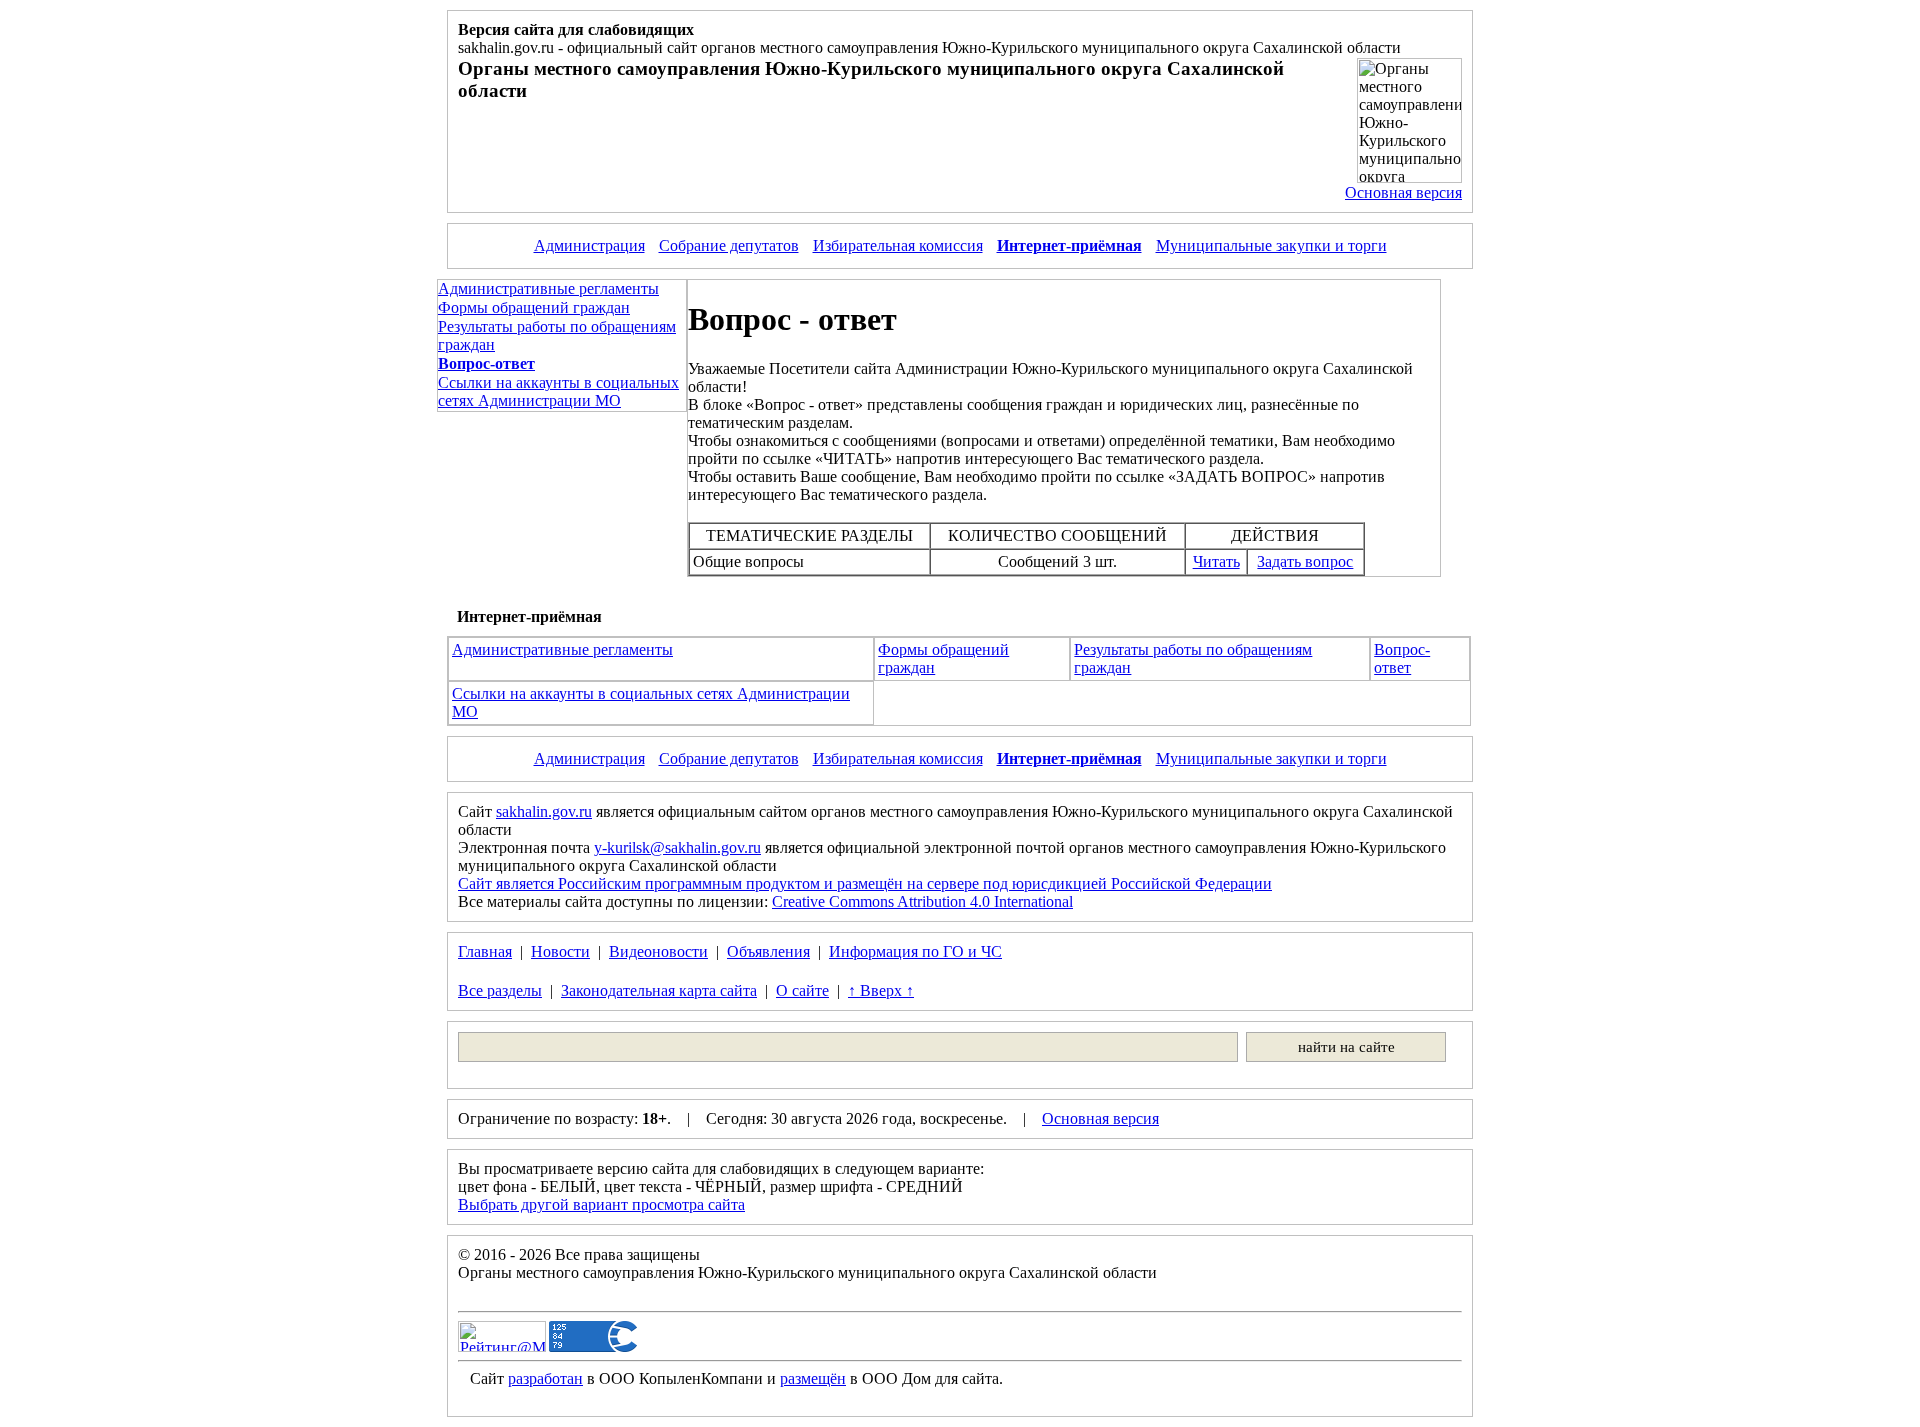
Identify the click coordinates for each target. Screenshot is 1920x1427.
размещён (813, 1378)
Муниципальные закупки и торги (1271, 245)
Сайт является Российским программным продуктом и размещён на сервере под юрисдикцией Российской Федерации (865, 883)
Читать (1216, 561)
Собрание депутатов (729, 245)
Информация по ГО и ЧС (915, 951)
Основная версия (1403, 192)
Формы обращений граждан (534, 307)
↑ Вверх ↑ (881, 990)
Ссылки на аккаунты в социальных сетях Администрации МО (558, 391)
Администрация (589, 245)
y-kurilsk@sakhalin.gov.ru (677, 847)
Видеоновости (658, 951)
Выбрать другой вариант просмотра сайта (601, 1204)
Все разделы (500, 990)
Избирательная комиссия (898, 245)
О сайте (802, 990)
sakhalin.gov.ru (544, 811)
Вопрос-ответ (1402, 658)
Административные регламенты (548, 288)
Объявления (768, 951)
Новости (560, 951)
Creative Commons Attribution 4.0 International (922, 901)
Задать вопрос (1305, 561)
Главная (485, 951)
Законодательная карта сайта (659, 990)
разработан (545, 1378)
